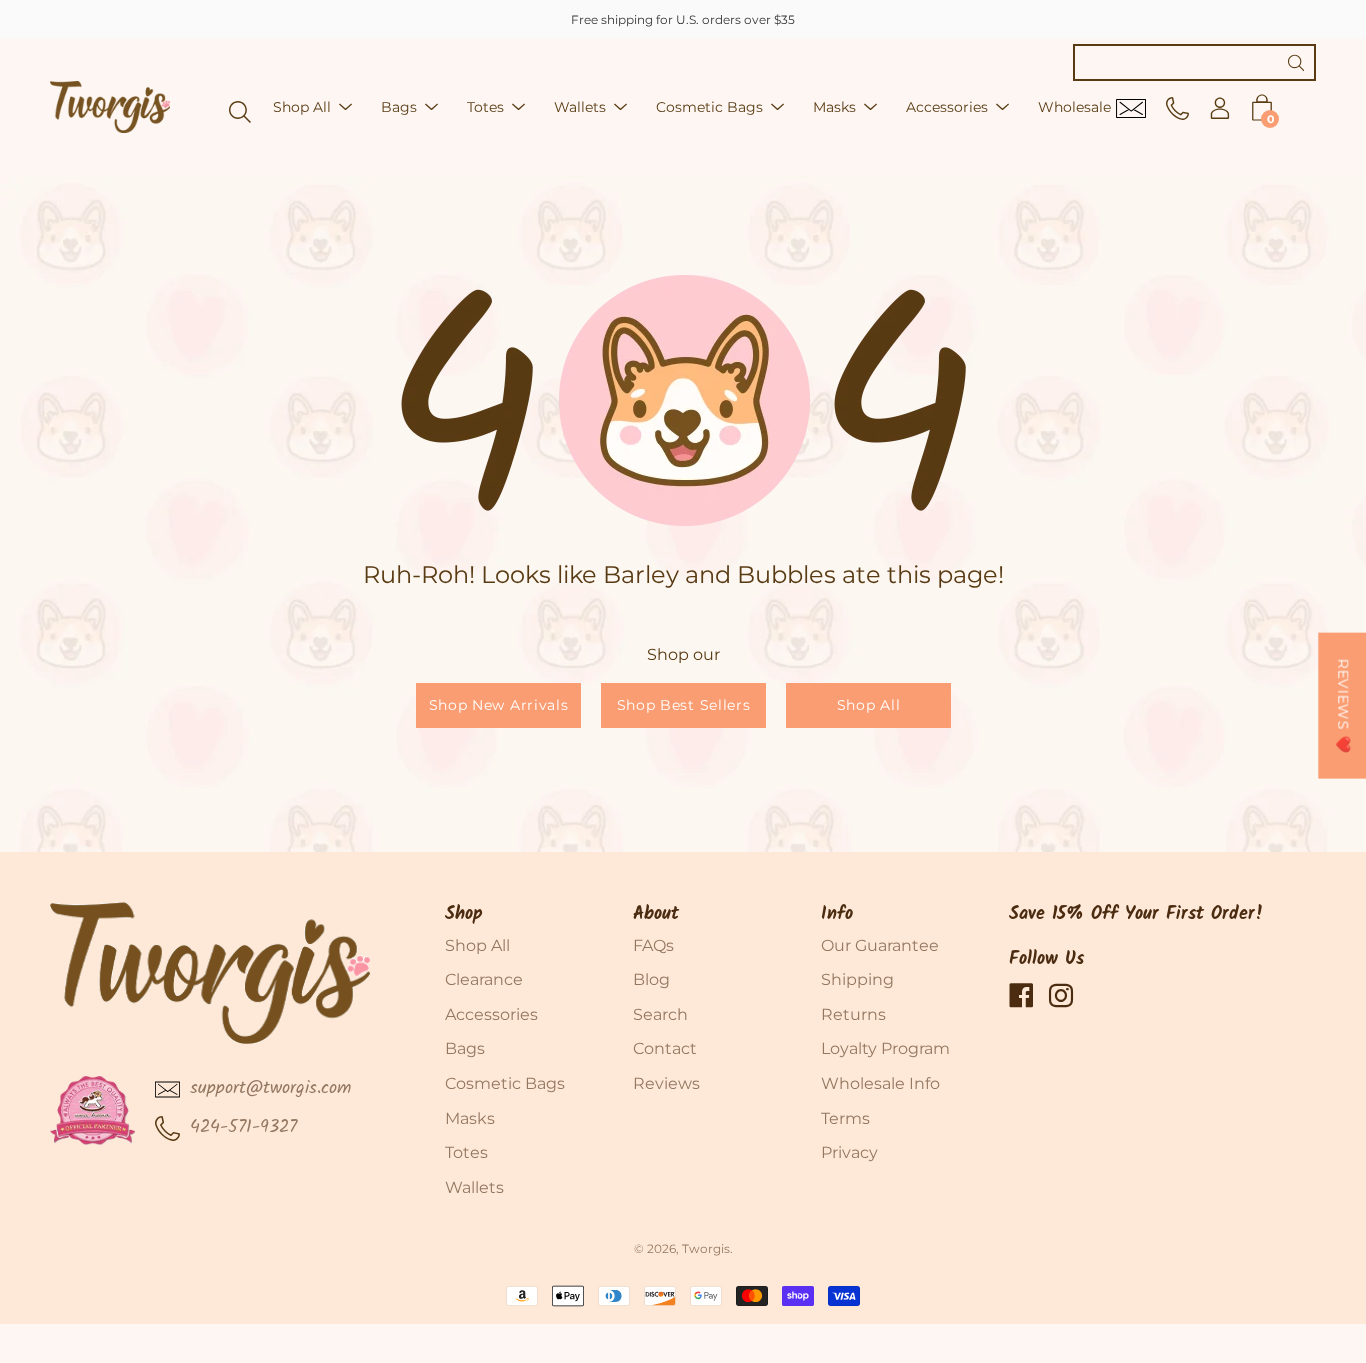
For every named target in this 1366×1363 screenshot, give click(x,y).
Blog (651, 979)
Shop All (302, 107)
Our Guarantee (880, 945)
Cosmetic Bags (709, 107)
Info (837, 914)
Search (660, 1014)
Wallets (580, 107)
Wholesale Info (880, 1083)
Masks (834, 107)
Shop (464, 914)
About (656, 914)
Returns (853, 1014)
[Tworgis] (110, 107)
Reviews (666, 1083)
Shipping (857, 979)
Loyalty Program (885, 1048)
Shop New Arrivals (498, 705)
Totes (485, 107)
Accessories (947, 107)
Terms (845, 1118)
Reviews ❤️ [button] (1343, 705)
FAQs (653, 945)
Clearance (484, 979)
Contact (665, 1048)
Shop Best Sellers (683, 705)
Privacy (849, 1152)
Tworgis (706, 1248)
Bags (399, 107)
